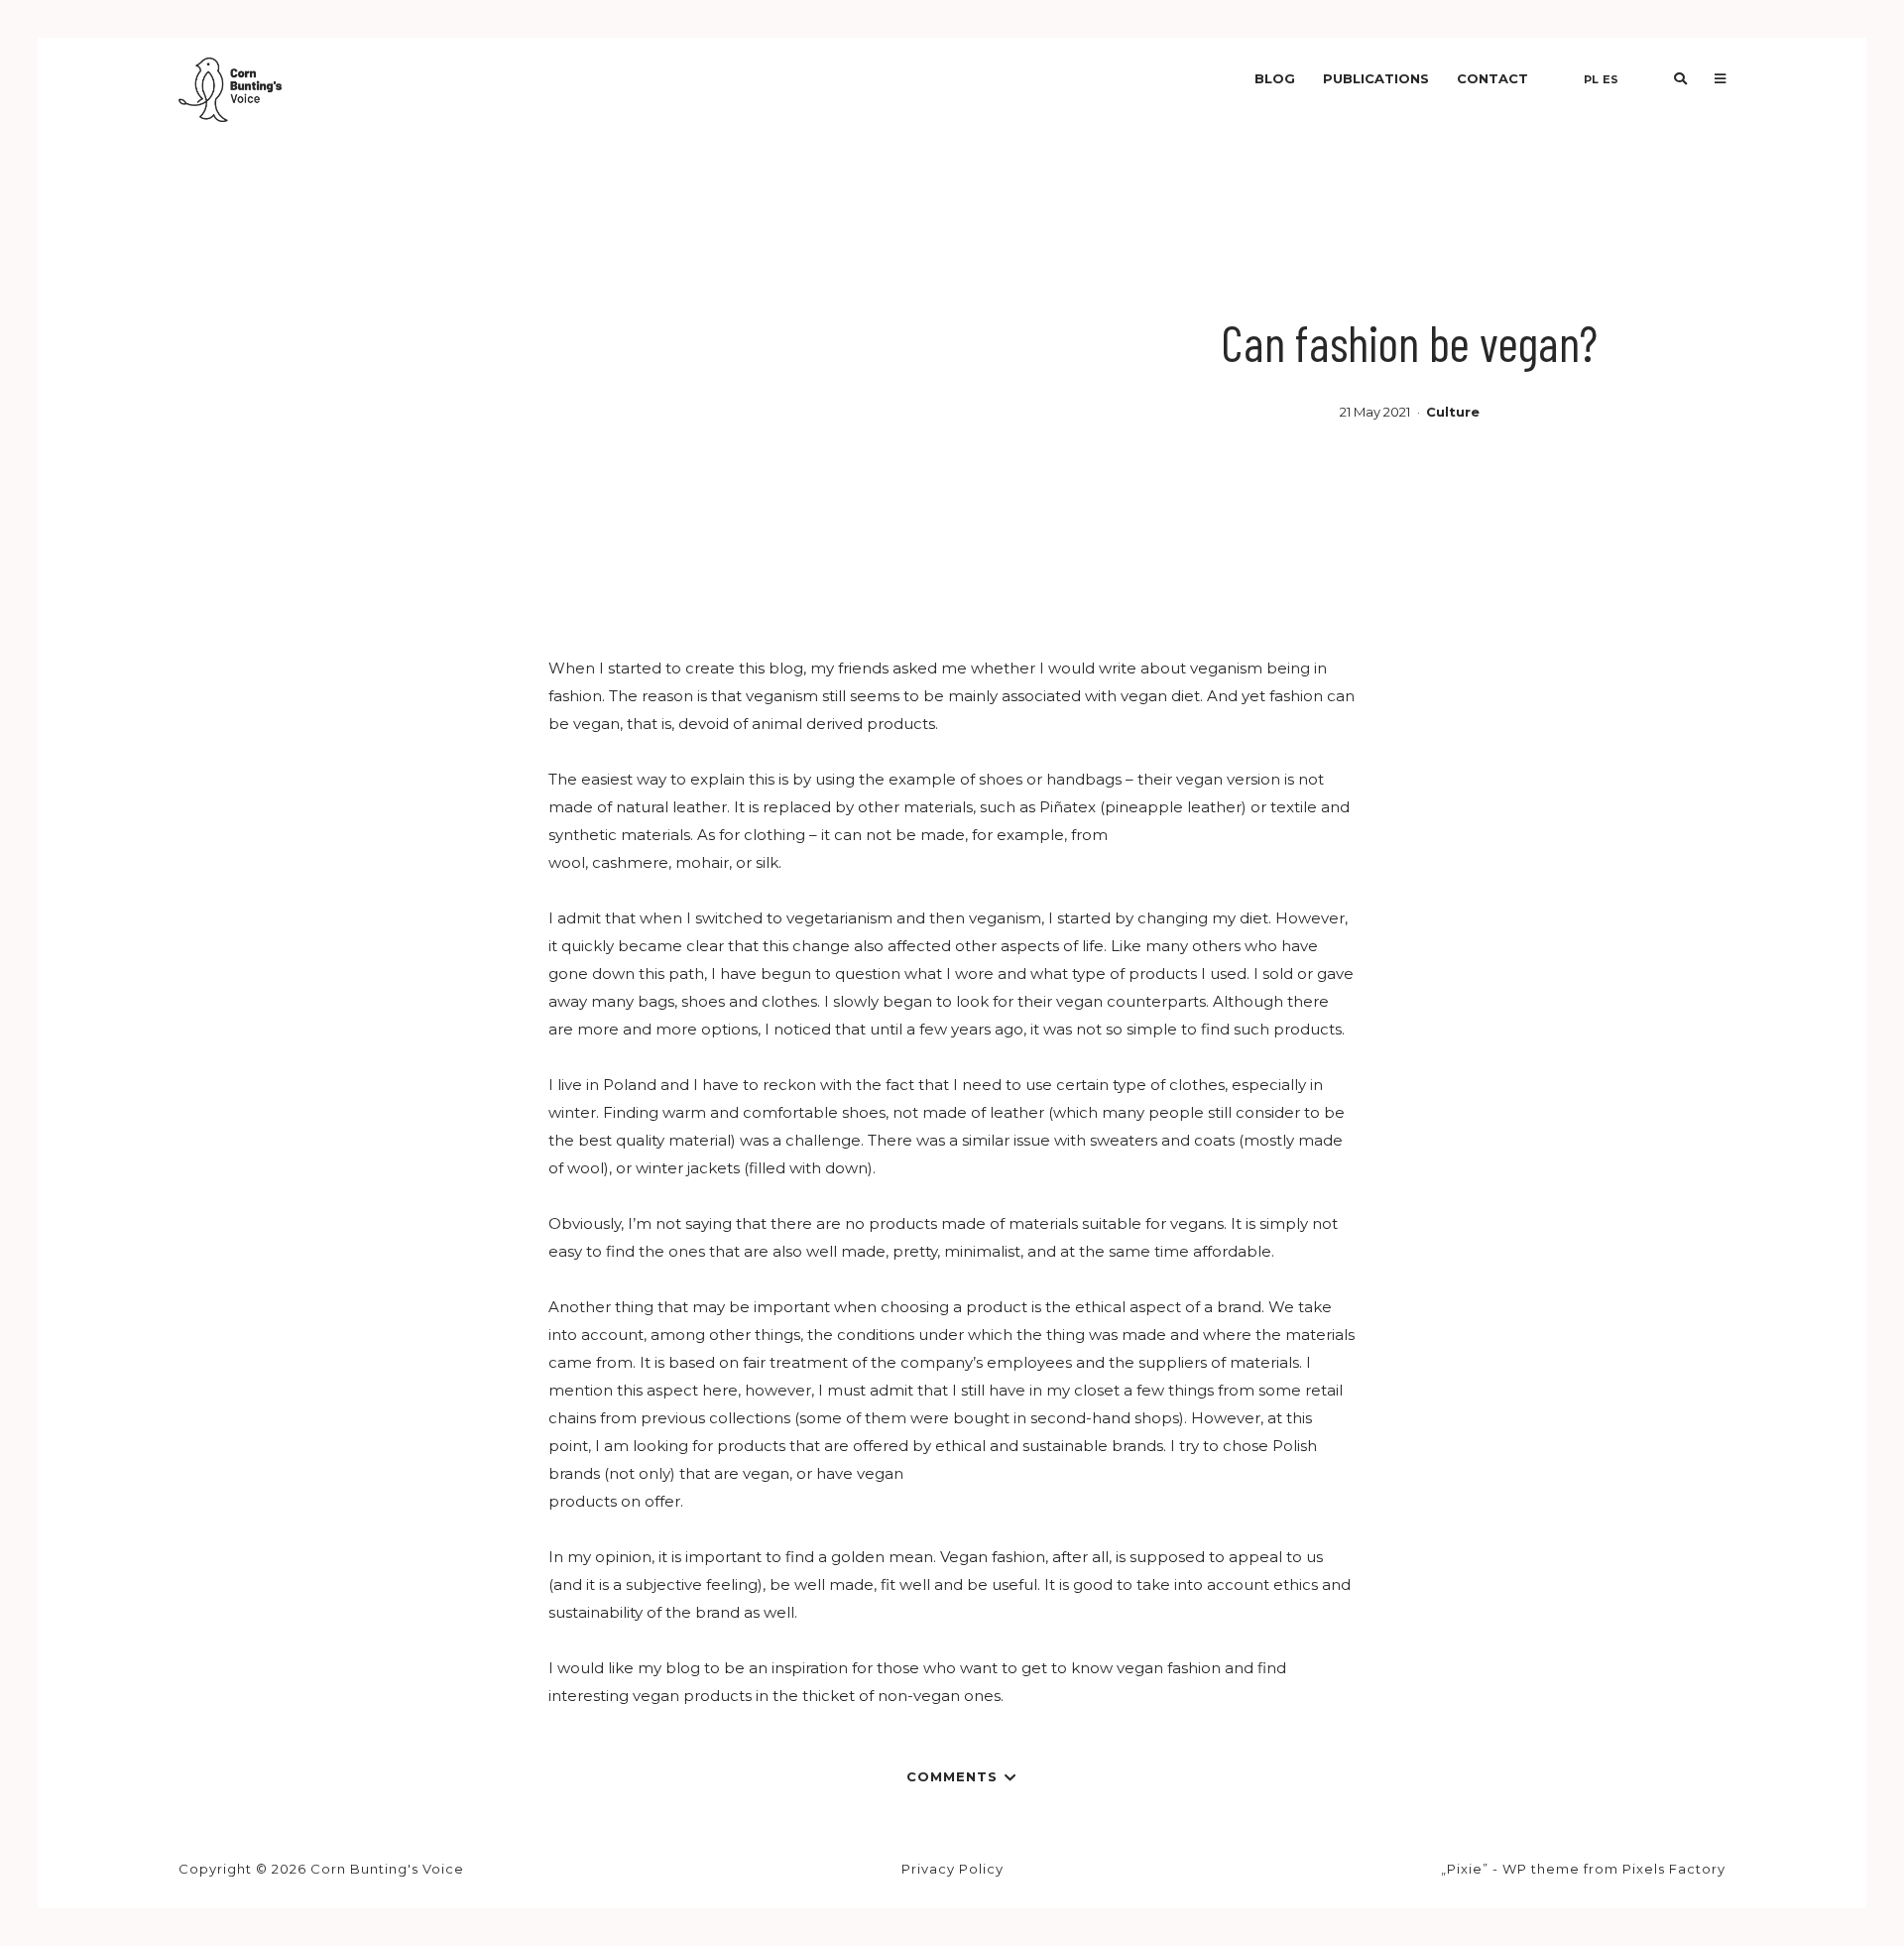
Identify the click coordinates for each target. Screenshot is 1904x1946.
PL (1591, 79)
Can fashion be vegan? (1409, 342)
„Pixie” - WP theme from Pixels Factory (1583, 1869)
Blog (1275, 78)
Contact (1492, 78)
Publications (1376, 78)
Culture (1453, 412)
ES (1610, 79)
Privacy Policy (952, 1869)
